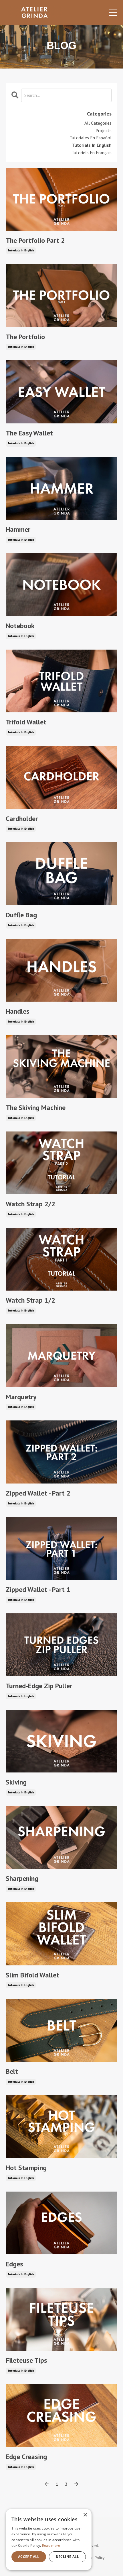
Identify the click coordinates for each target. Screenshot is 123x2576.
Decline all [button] (67, 2557)
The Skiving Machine (36, 1108)
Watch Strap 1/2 (30, 1300)
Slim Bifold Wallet (32, 1975)
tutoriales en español (91, 138)
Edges (14, 2264)
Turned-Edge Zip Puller (39, 1686)
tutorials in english (21, 250)
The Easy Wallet (29, 433)
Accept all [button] (29, 2557)
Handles (18, 1012)
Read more (51, 2545)
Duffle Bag (21, 915)
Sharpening (22, 1879)
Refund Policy (93, 2558)
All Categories (98, 123)
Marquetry (21, 1397)
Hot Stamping (26, 2168)
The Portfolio (25, 337)
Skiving (16, 1782)
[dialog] (49, 2540)
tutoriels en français (92, 153)
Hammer (18, 530)
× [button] (85, 2515)
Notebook (20, 626)
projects (104, 130)
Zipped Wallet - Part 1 (38, 1590)
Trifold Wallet (26, 722)
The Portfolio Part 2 (35, 241)
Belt (12, 2072)
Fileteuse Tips (26, 2361)
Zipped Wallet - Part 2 (38, 1493)
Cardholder (22, 819)
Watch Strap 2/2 (30, 1204)
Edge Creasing (26, 2457)
